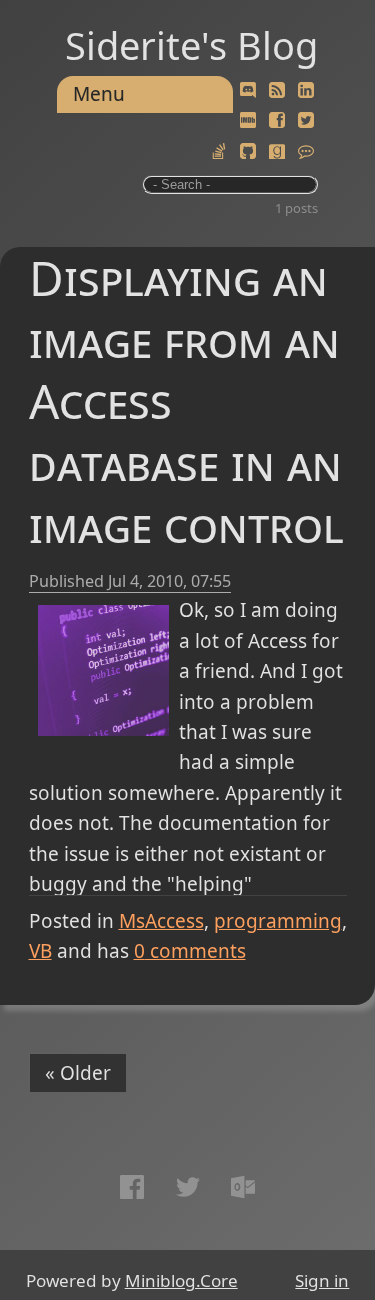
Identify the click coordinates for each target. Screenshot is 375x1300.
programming (278, 921)
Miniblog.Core (181, 1280)
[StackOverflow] (219, 152)
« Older (78, 1073)
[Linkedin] (306, 91)
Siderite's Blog (191, 45)
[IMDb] (248, 121)
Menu (99, 94)
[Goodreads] (277, 152)
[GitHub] (248, 152)
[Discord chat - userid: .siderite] (248, 91)
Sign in (322, 1280)
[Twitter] (306, 121)
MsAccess (161, 921)
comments (190, 951)
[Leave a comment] (306, 152)
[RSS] (277, 91)
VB (40, 951)
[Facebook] (277, 121)
